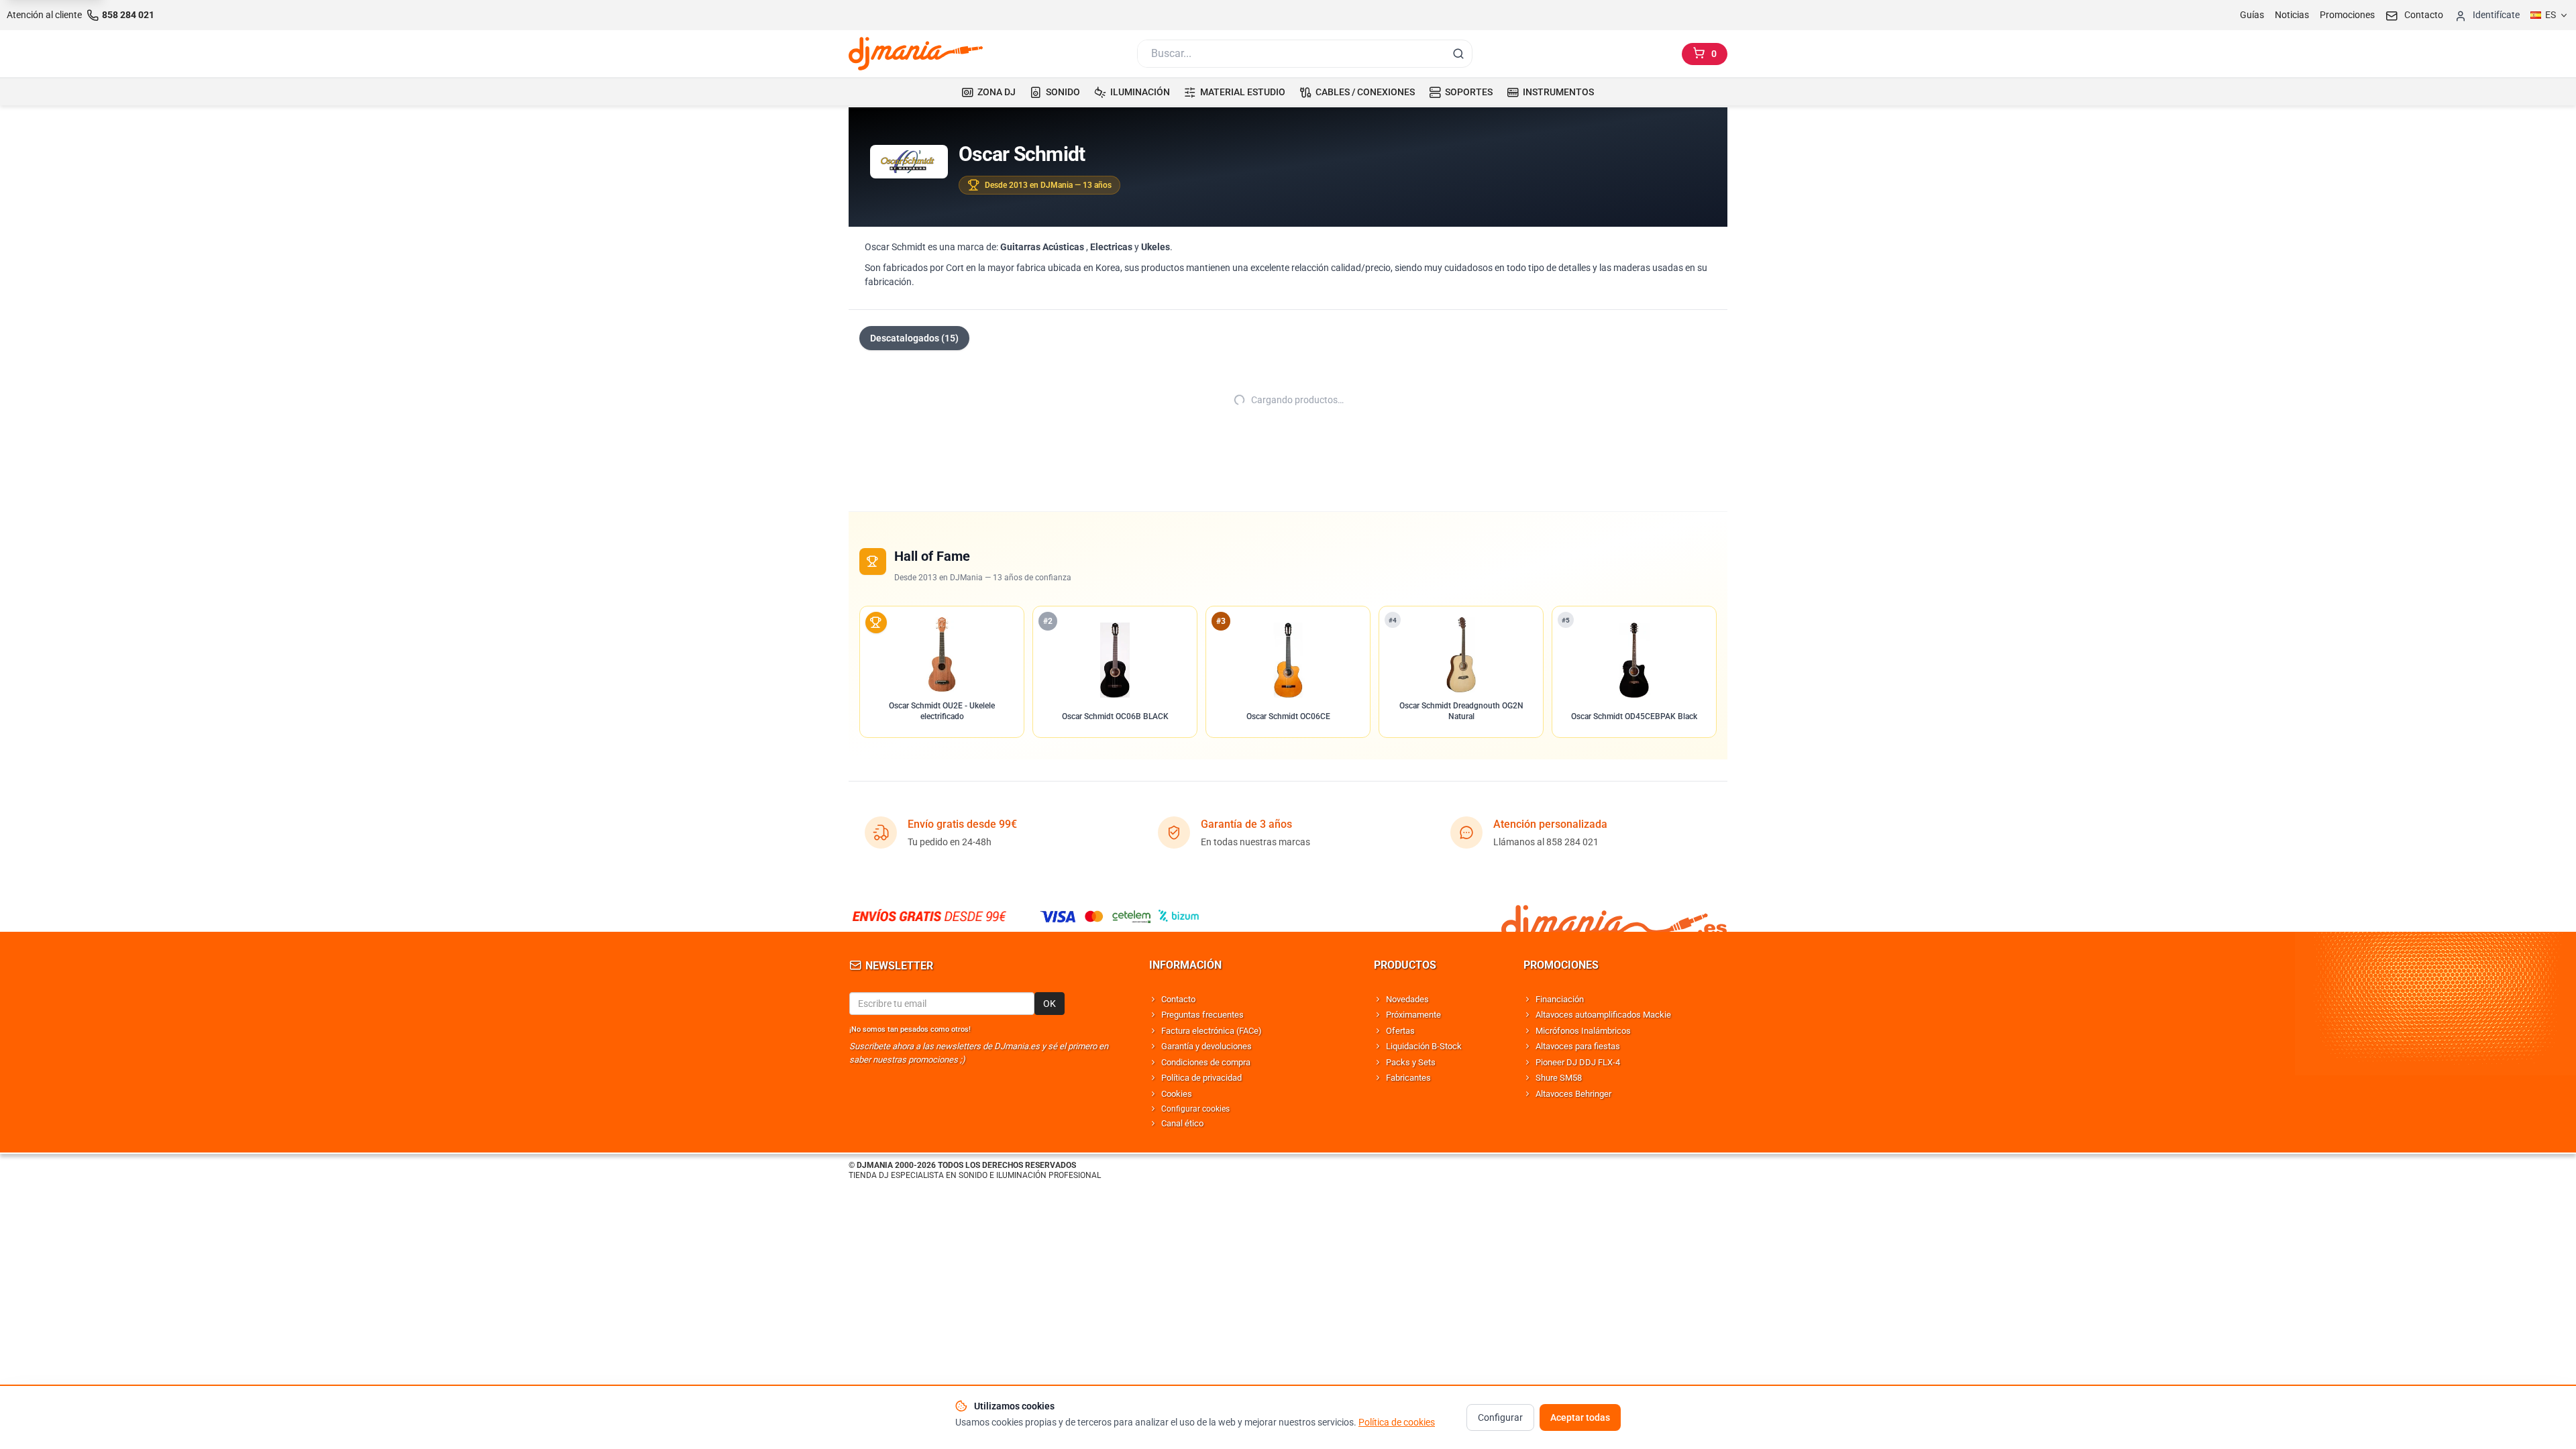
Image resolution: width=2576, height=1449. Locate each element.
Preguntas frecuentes (1202, 1015)
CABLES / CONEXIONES (1365, 92)
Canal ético (1182, 1123)
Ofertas (1400, 1031)
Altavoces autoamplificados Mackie (1603, 1015)
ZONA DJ (997, 92)
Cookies (1177, 1094)
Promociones (2347, 15)
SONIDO (1063, 92)
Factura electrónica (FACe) (1212, 1031)
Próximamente (1413, 1015)
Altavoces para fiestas (1578, 1046)
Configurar (1500, 1417)
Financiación (1560, 999)
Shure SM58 (1559, 1078)
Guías (2252, 15)
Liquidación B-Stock (1424, 1046)
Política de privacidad (1201, 1078)
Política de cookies (1397, 1422)
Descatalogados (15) (914, 338)
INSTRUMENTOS (1558, 92)
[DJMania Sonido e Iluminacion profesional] (1614, 916)
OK (1050, 1004)
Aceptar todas (1580, 1417)
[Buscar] (1458, 54)
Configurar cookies (1195, 1109)
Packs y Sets (1411, 1062)
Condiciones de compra (1206, 1062)
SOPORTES (1469, 92)
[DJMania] (916, 54)
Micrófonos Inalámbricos (1583, 1031)
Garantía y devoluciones (1206, 1046)
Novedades (1407, 999)
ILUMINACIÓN (1140, 92)
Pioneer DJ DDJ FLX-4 (1578, 1062)
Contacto (1178, 999)
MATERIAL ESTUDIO (1243, 92)
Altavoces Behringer (1573, 1094)
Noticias (2292, 15)
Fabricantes (1408, 1078)
